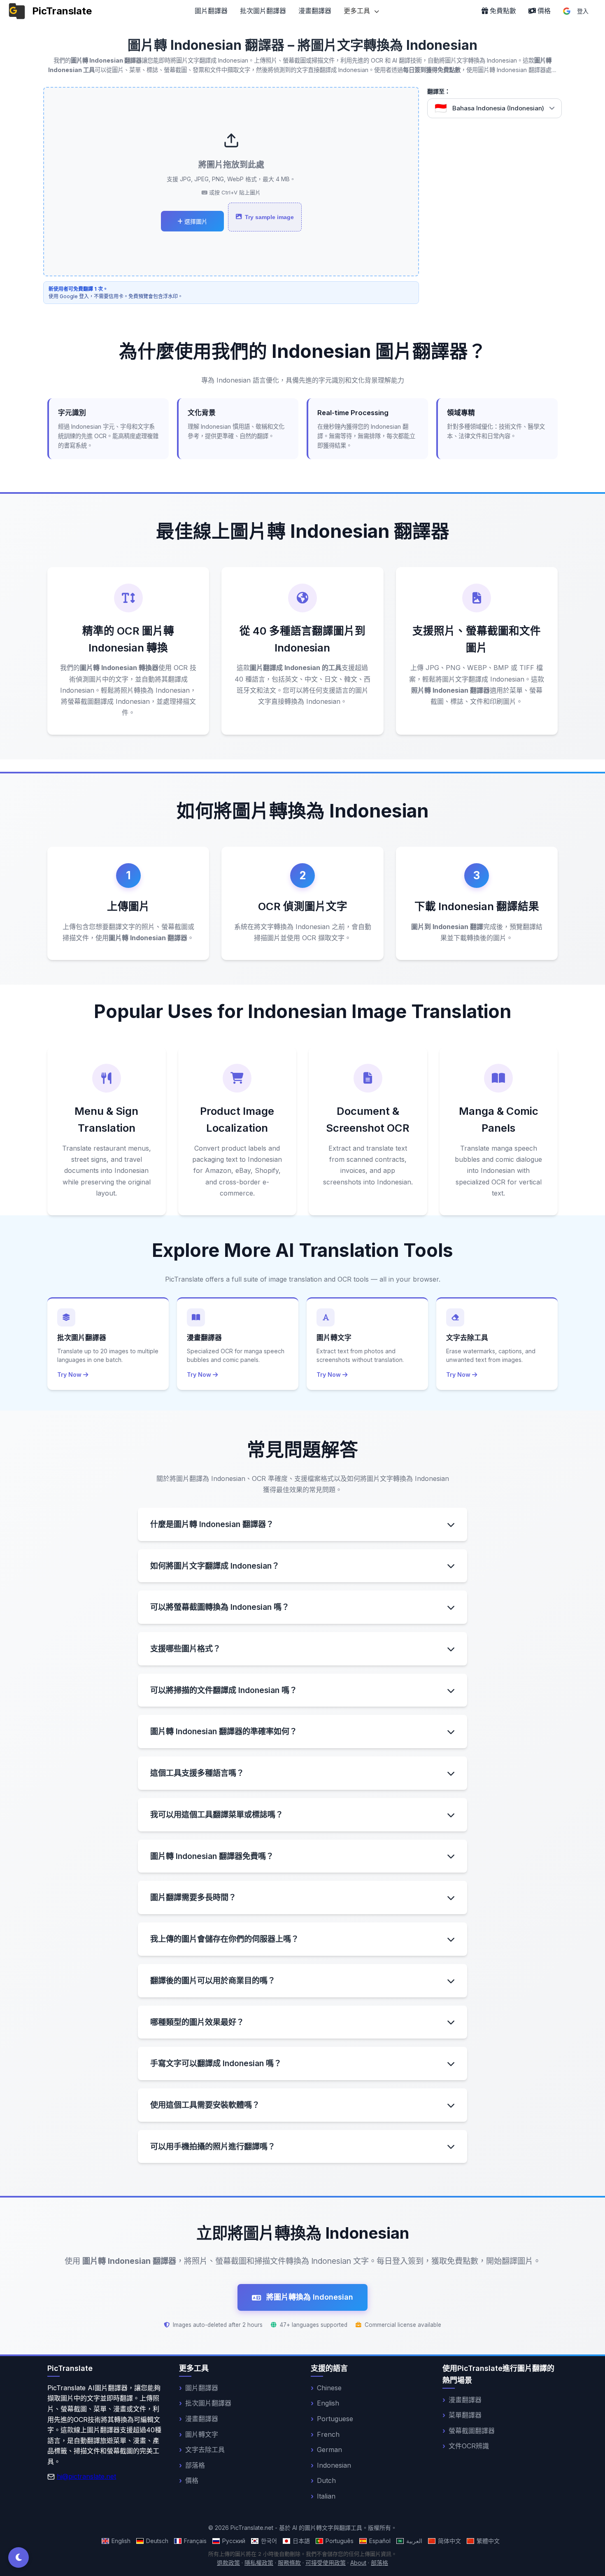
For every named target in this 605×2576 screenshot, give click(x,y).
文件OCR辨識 (469, 2446)
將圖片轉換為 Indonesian (310, 2297)
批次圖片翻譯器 (263, 11)
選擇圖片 (195, 222)
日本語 (301, 2541)
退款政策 (228, 2563)
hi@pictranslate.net (86, 2476)
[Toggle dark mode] (19, 2557)
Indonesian (334, 2465)
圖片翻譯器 (211, 11)
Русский (234, 2541)
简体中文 (449, 2541)
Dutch (326, 2480)
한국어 (269, 2541)
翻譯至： (439, 91)
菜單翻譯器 (465, 2415)
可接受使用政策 (326, 2563)
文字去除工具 (205, 2450)
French (328, 2434)
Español (380, 2541)
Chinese (329, 2388)
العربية (414, 2541)
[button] (494, 108)
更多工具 (358, 11)
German (329, 2450)
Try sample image (269, 217)
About (358, 2563)
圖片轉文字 (202, 2434)
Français (195, 2541)
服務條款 (289, 2563)
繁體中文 (488, 2541)
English (328, 2403)
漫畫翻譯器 (315, 11)
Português (340, 2541)
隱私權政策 (259, 2563)
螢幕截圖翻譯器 (472, 2431)
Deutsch (157, 2541)
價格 (192, 2480)
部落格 (195, 2465)
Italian (326, 2496)
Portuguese (335, 2419)
